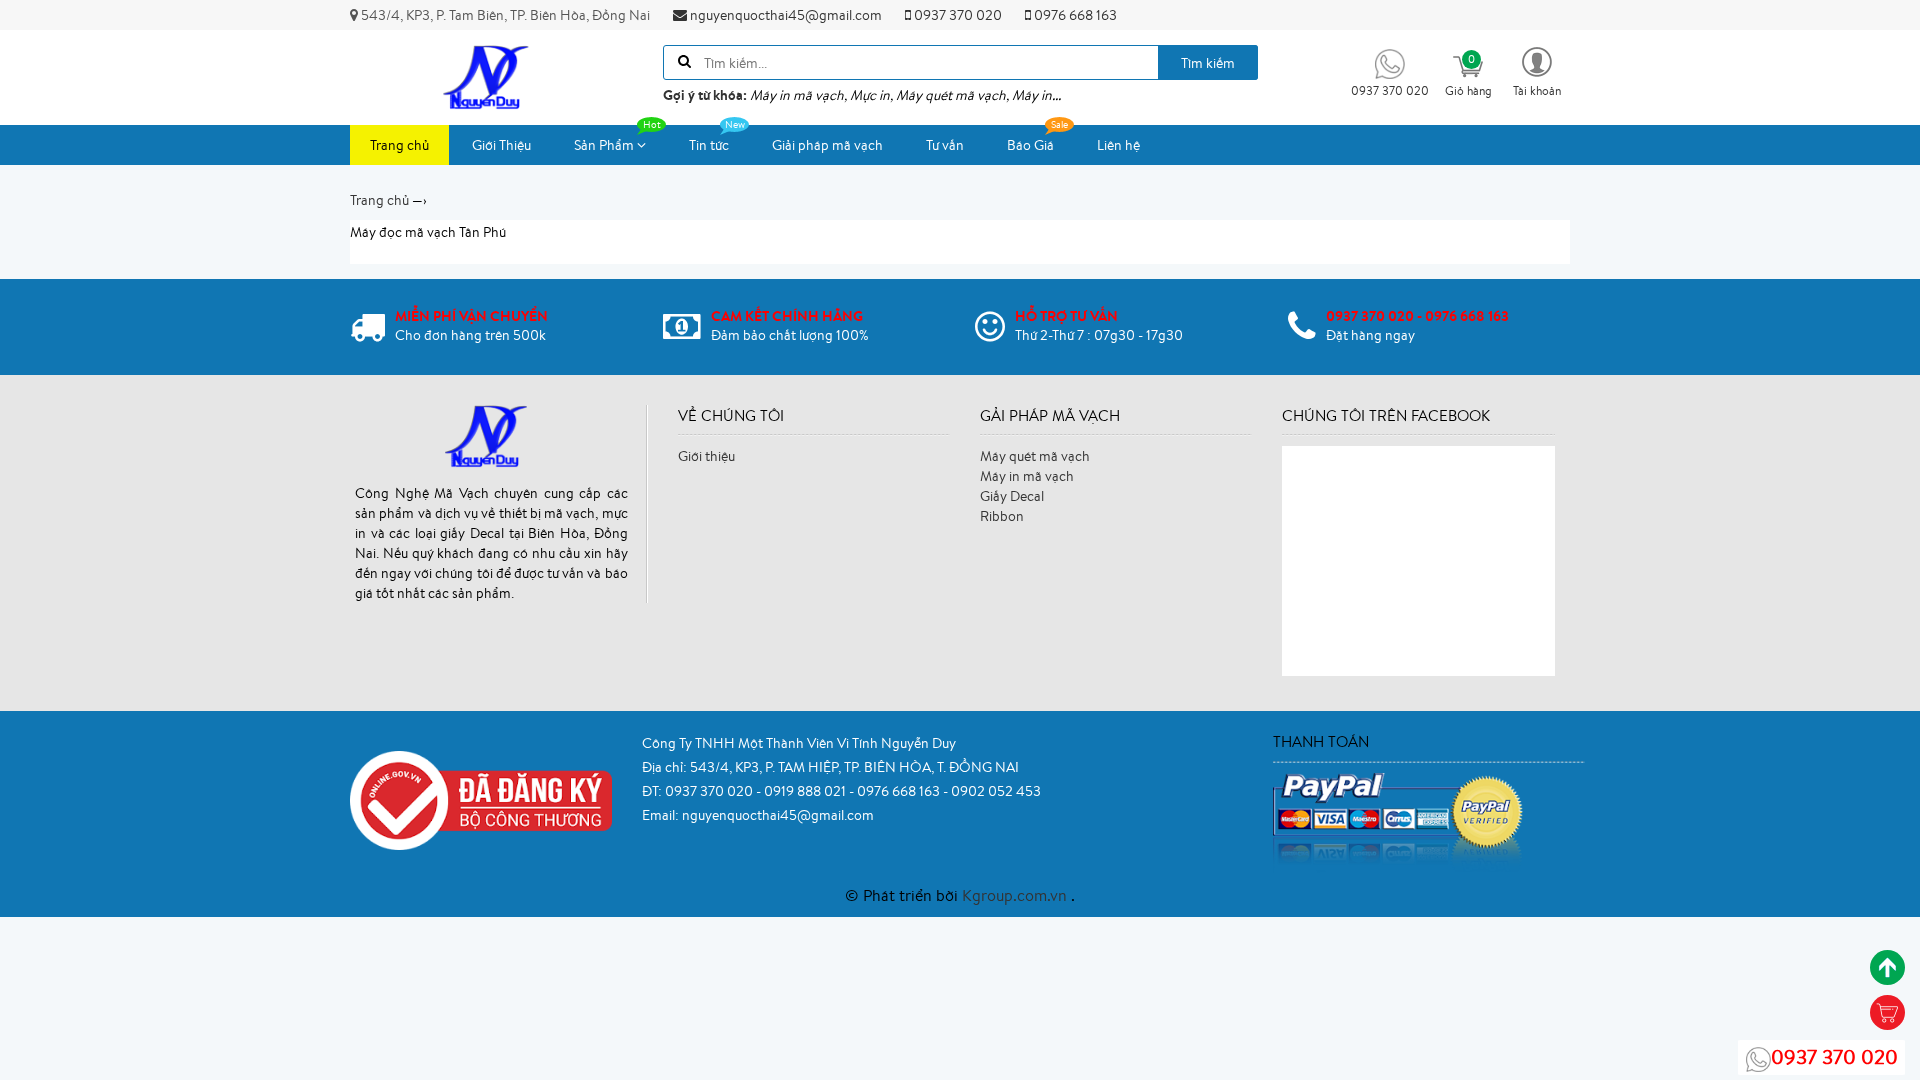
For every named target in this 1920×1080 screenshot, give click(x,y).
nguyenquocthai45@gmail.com (784, 15)
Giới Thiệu (501, 145)
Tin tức (709, 145)
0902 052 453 (996, 791)
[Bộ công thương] (481, 799)
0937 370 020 (956, 15)
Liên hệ (1118, 145)
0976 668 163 (1074, 15)
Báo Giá (1030, 145)
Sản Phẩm (605, 145)
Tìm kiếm (1208, 63)
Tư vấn (945, 145)
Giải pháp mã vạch (827, 145)
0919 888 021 (806, 791)
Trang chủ (399, 145)
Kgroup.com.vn (1016, 895)
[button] (1537, 70)
